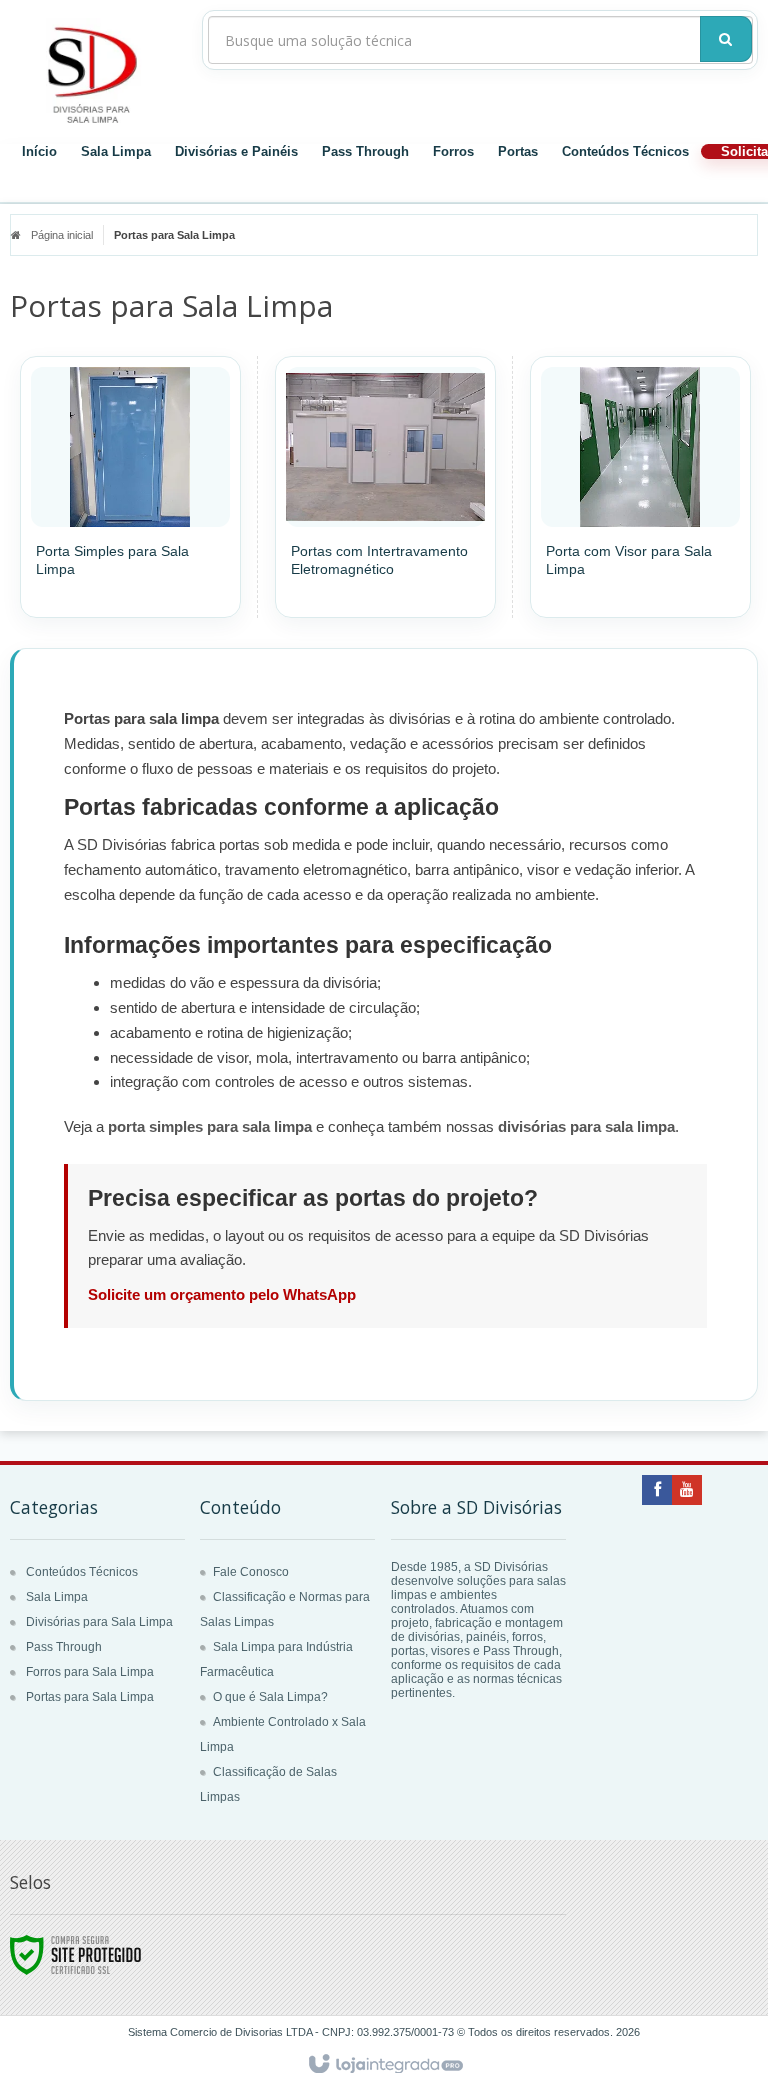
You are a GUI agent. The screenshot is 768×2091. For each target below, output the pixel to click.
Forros (453, 151)
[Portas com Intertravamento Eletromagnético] (385, 487)
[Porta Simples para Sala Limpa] (131, 487)
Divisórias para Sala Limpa (99, 1622)
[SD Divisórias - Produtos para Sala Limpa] (96, 72)
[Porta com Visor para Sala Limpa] (640, 487)
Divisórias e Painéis (236, 151)
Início (39, 151)
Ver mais (141, 539)
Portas (518, 151)
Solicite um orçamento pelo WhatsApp (222, 1294)
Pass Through (365, 151)
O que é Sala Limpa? (270, 1697)
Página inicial (62, 235)
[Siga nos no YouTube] (687, 1491)
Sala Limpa (116, 151)
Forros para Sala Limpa (90, 1672)
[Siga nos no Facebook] (657, 1491)
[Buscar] (726, 39)
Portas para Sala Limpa (90, 1697)
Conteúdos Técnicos (625, 151)
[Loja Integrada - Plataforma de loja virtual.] (384, 2065)
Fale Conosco (251, 1572)
